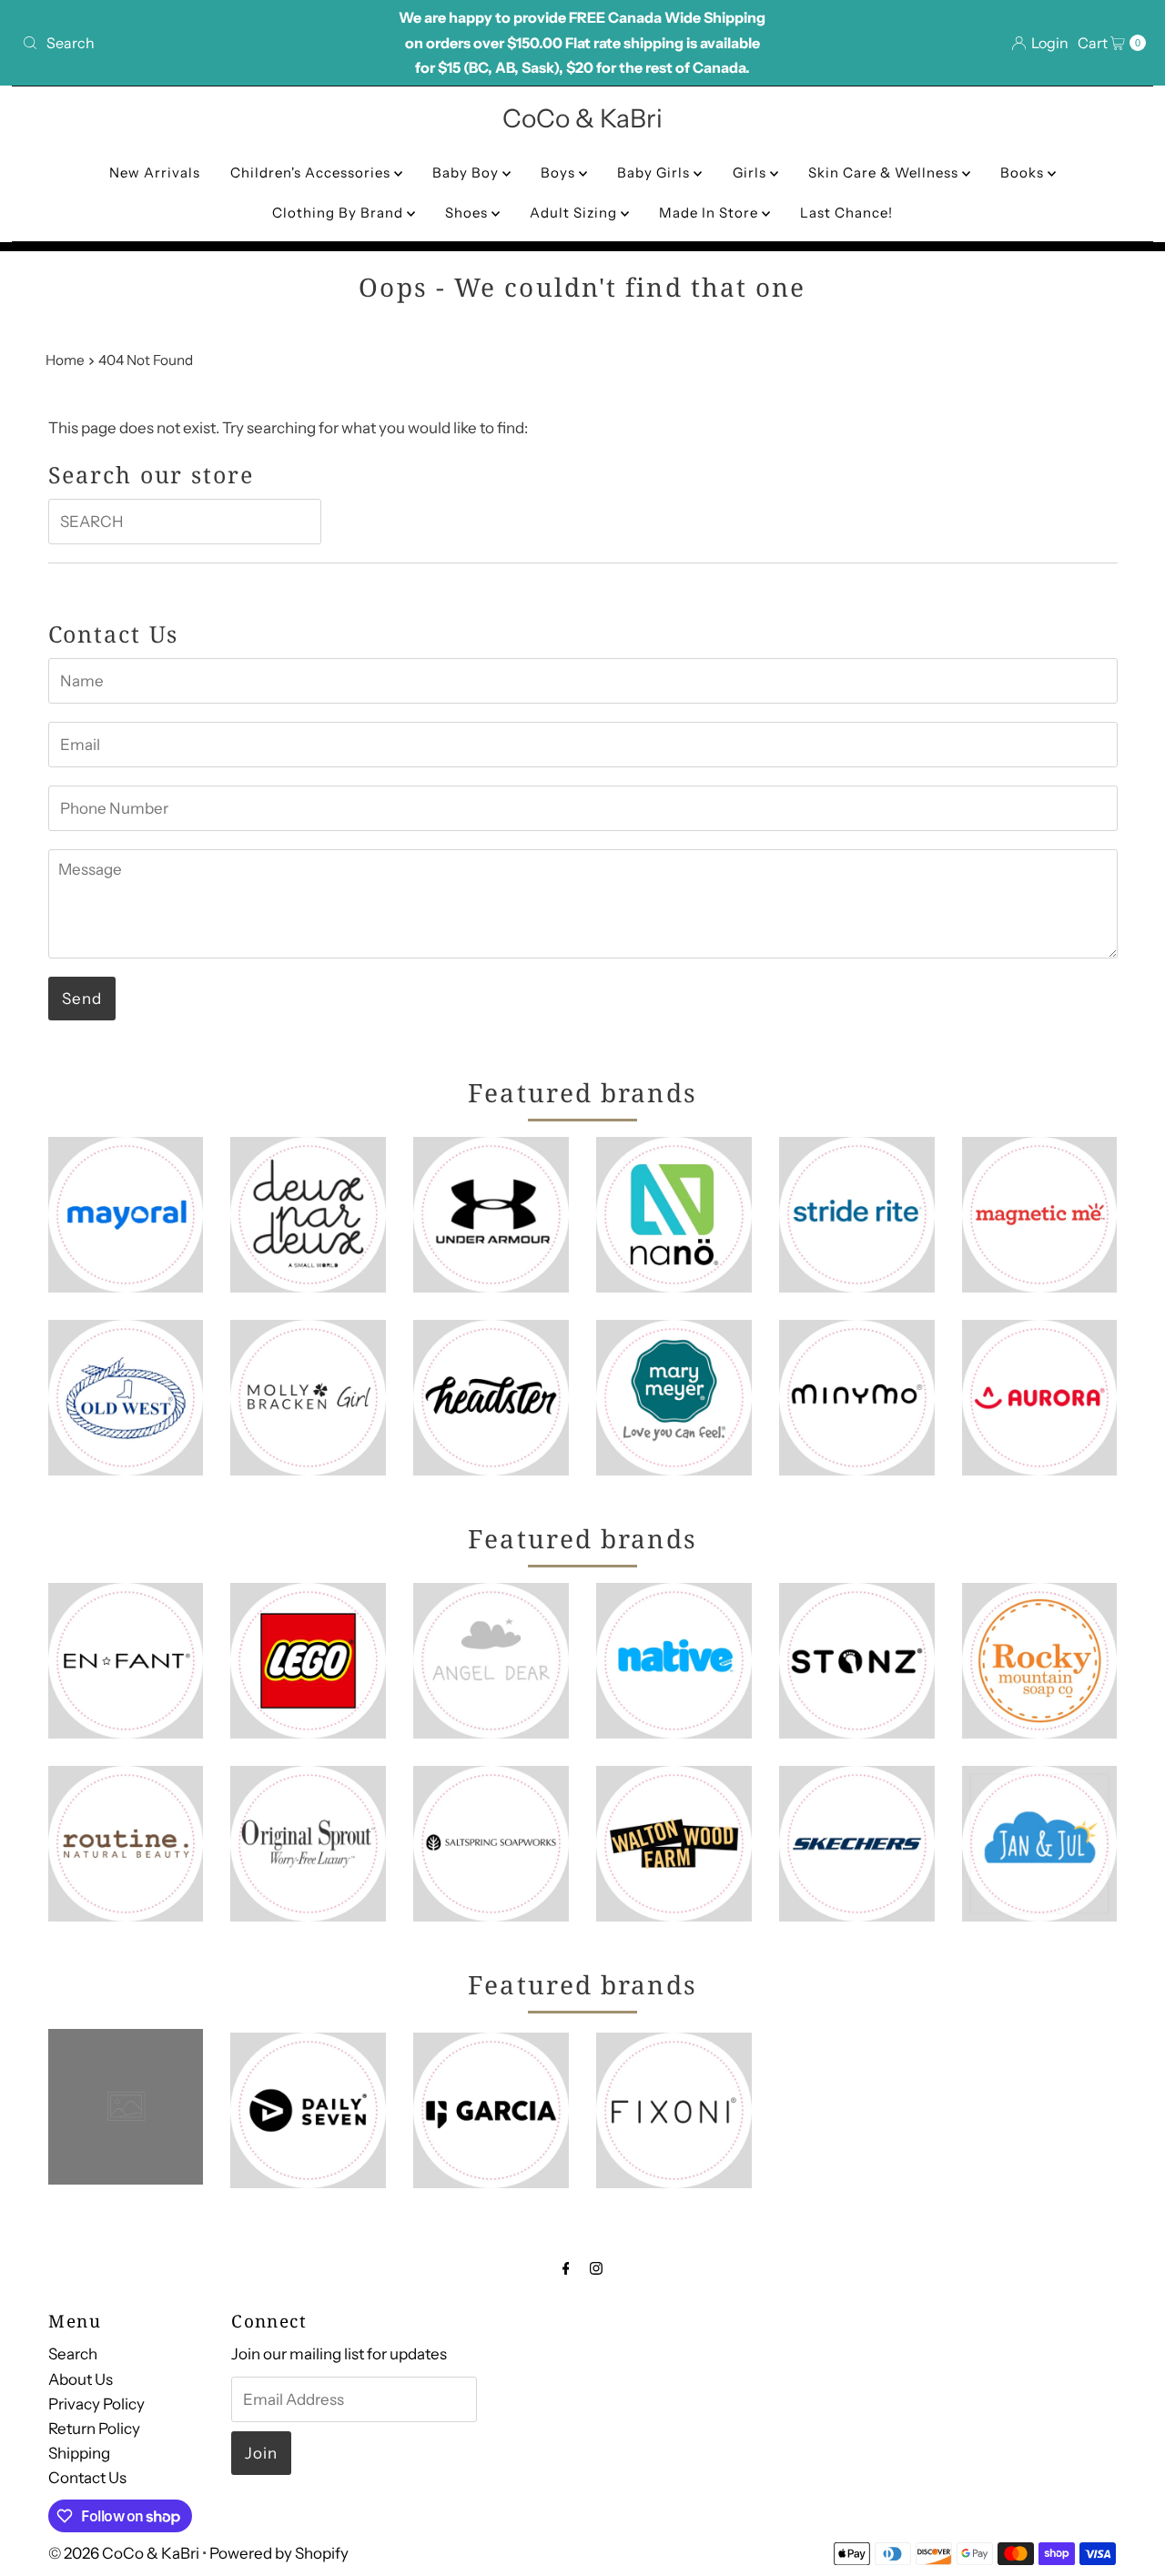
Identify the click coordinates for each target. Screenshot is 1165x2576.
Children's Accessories (312, 172)
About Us (81, 2378)
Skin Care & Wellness (885, 172)
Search (73, 2354)
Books (1024, 172)
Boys (560, 172)
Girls (751, 172)
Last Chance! (846, 213)
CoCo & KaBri (582, 118)
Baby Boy (467, 172)
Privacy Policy (96, 2403)
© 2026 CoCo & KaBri (124, 2553)
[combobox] (199, 43)
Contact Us (87, 2478)
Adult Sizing (575, 213)
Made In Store (710, 213)
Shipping (79, 2453)
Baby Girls (655, 172)
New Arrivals (155, 172)
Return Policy (94, 2429)
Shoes (468, 213)
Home (65, 360)
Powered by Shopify (279, 2553)
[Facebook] (566, 2268)
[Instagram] (596, 2268)
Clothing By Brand (339, 213)
